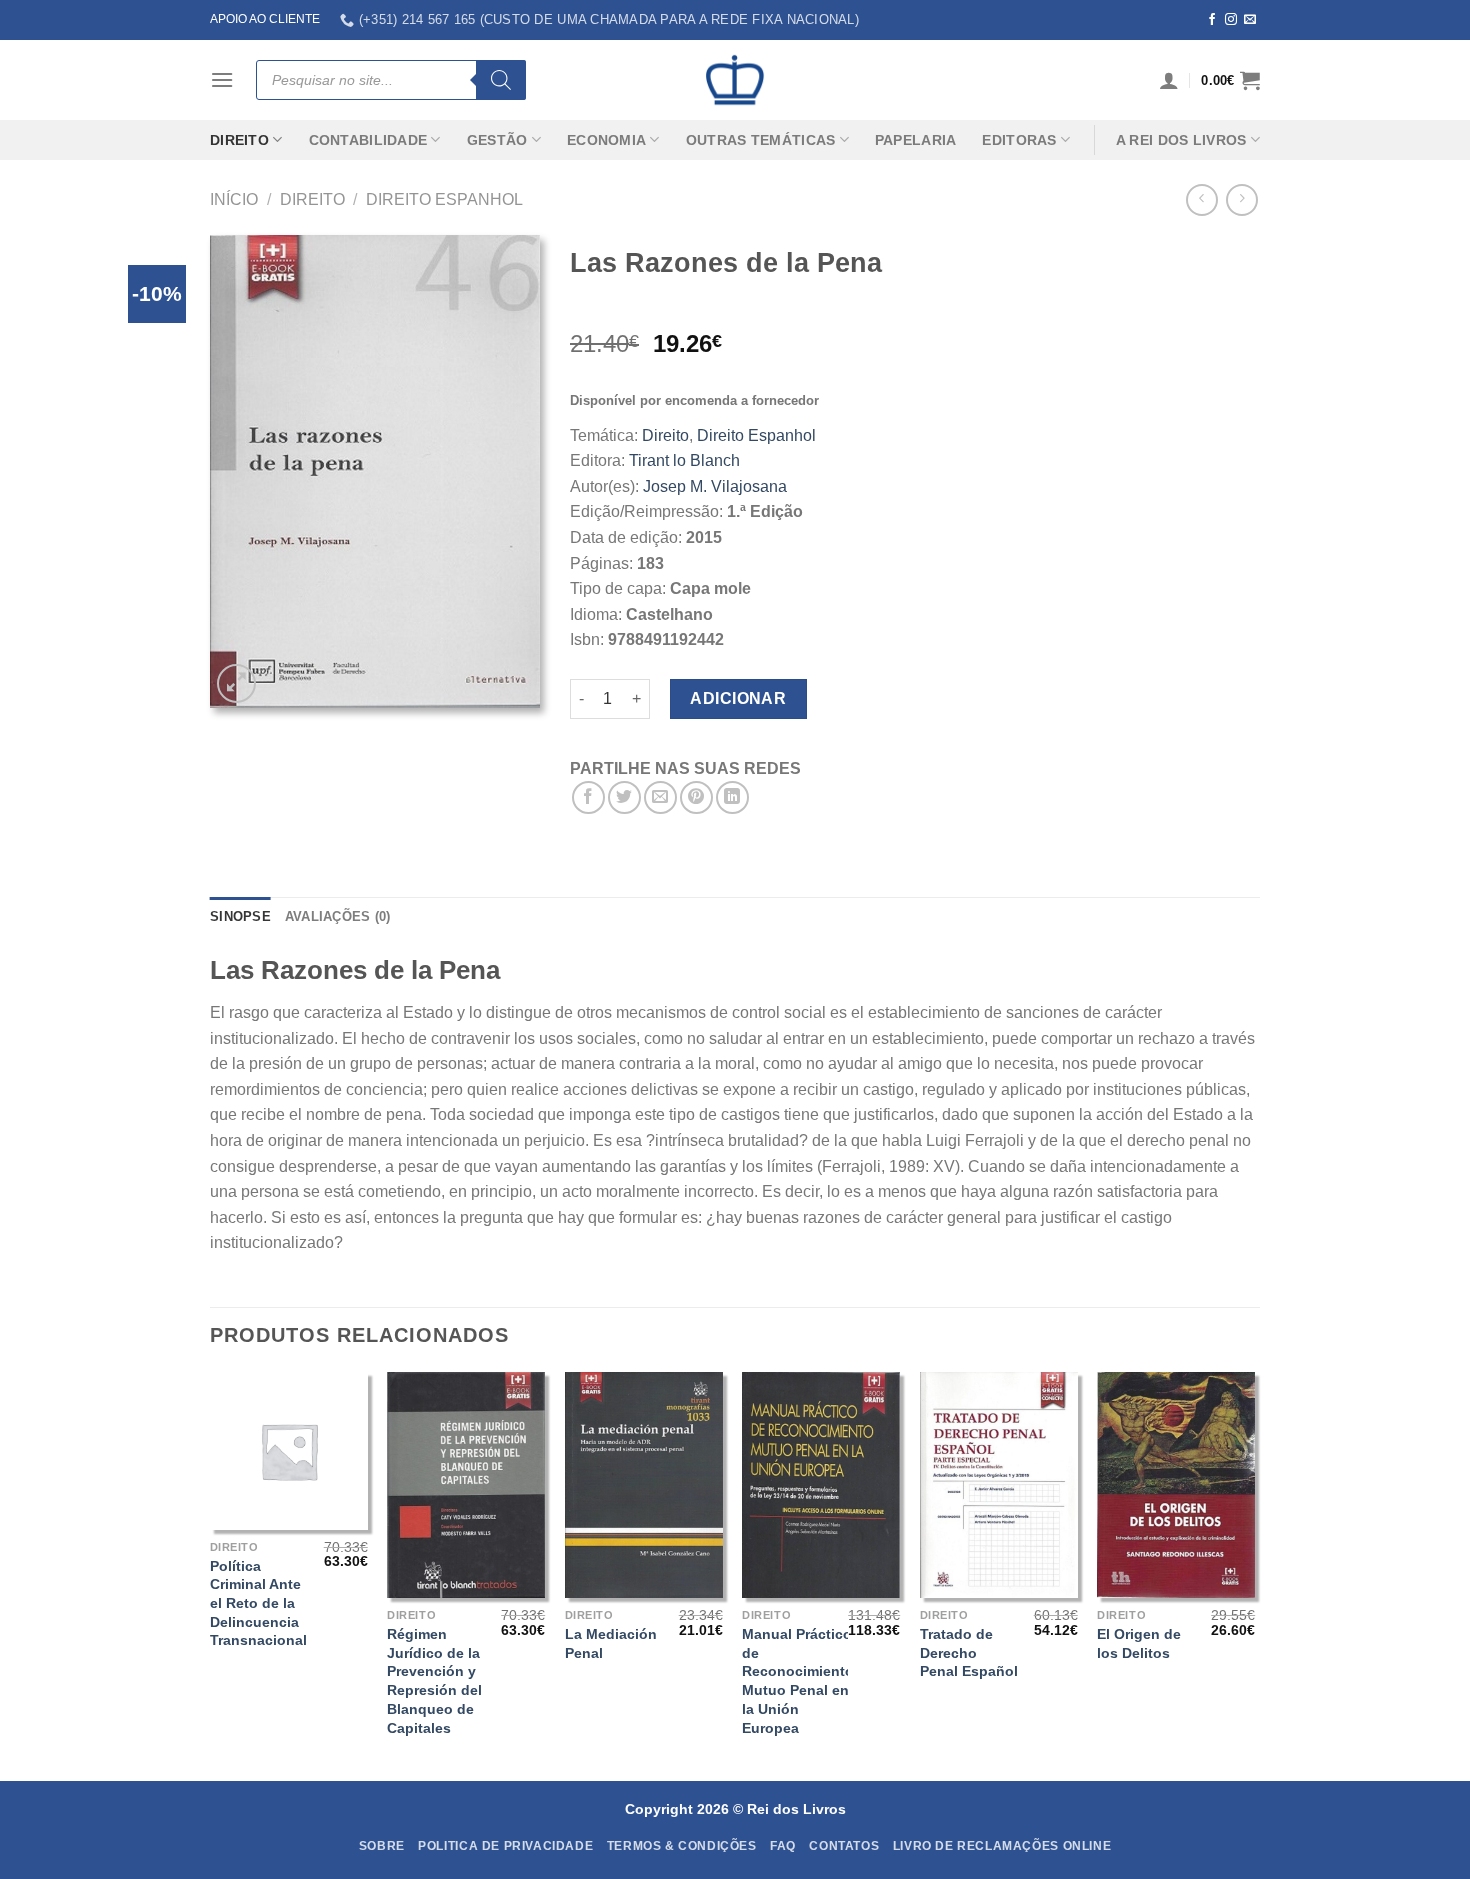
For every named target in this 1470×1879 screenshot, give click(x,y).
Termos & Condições (682, 1846)
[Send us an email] (1250, 20)
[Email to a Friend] (660, 797)
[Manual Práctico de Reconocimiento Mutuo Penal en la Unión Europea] (821, 1485)
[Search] (501, 80)
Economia (606, 140)
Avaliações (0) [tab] (338, 916)
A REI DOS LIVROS (1181, 140)
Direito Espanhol (444, 199)
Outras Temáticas (761, 140)
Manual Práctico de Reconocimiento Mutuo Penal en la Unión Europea (798, 1681)
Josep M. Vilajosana (715, 486)
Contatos (844, 1846)
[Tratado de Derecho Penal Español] (999, 1485)
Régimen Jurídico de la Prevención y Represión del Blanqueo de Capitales (434, 1681)
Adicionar (738, 698)
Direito (239, 140)
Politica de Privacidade (505, 1846)
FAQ (783, 1846)
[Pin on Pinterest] (696, 797)
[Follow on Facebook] (1212, 20)
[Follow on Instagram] (1231, 20)
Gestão (497, 140)
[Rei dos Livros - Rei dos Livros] (735, 80)
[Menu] (222, 79)
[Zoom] (236, 683)
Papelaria (916, 140)
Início (234, 199)
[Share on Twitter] (624, 797)
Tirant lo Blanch (684, 460)
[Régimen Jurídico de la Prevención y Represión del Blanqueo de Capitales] (466, 1485)
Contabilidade (368, 140)
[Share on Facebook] (588, 797)
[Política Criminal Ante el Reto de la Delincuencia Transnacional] (289, 1451)
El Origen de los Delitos (1139, 1643)
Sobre (382, 1846)
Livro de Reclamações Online (1002, 1846)
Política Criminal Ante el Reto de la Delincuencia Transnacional (258, 1603)
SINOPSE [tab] (240, 916)
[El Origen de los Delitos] (1176, 1485)
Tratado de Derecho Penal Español (969, 1652)
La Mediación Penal (611, 1643)
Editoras (1019, 140)
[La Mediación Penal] (644, 1485)
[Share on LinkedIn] (732, 797)
